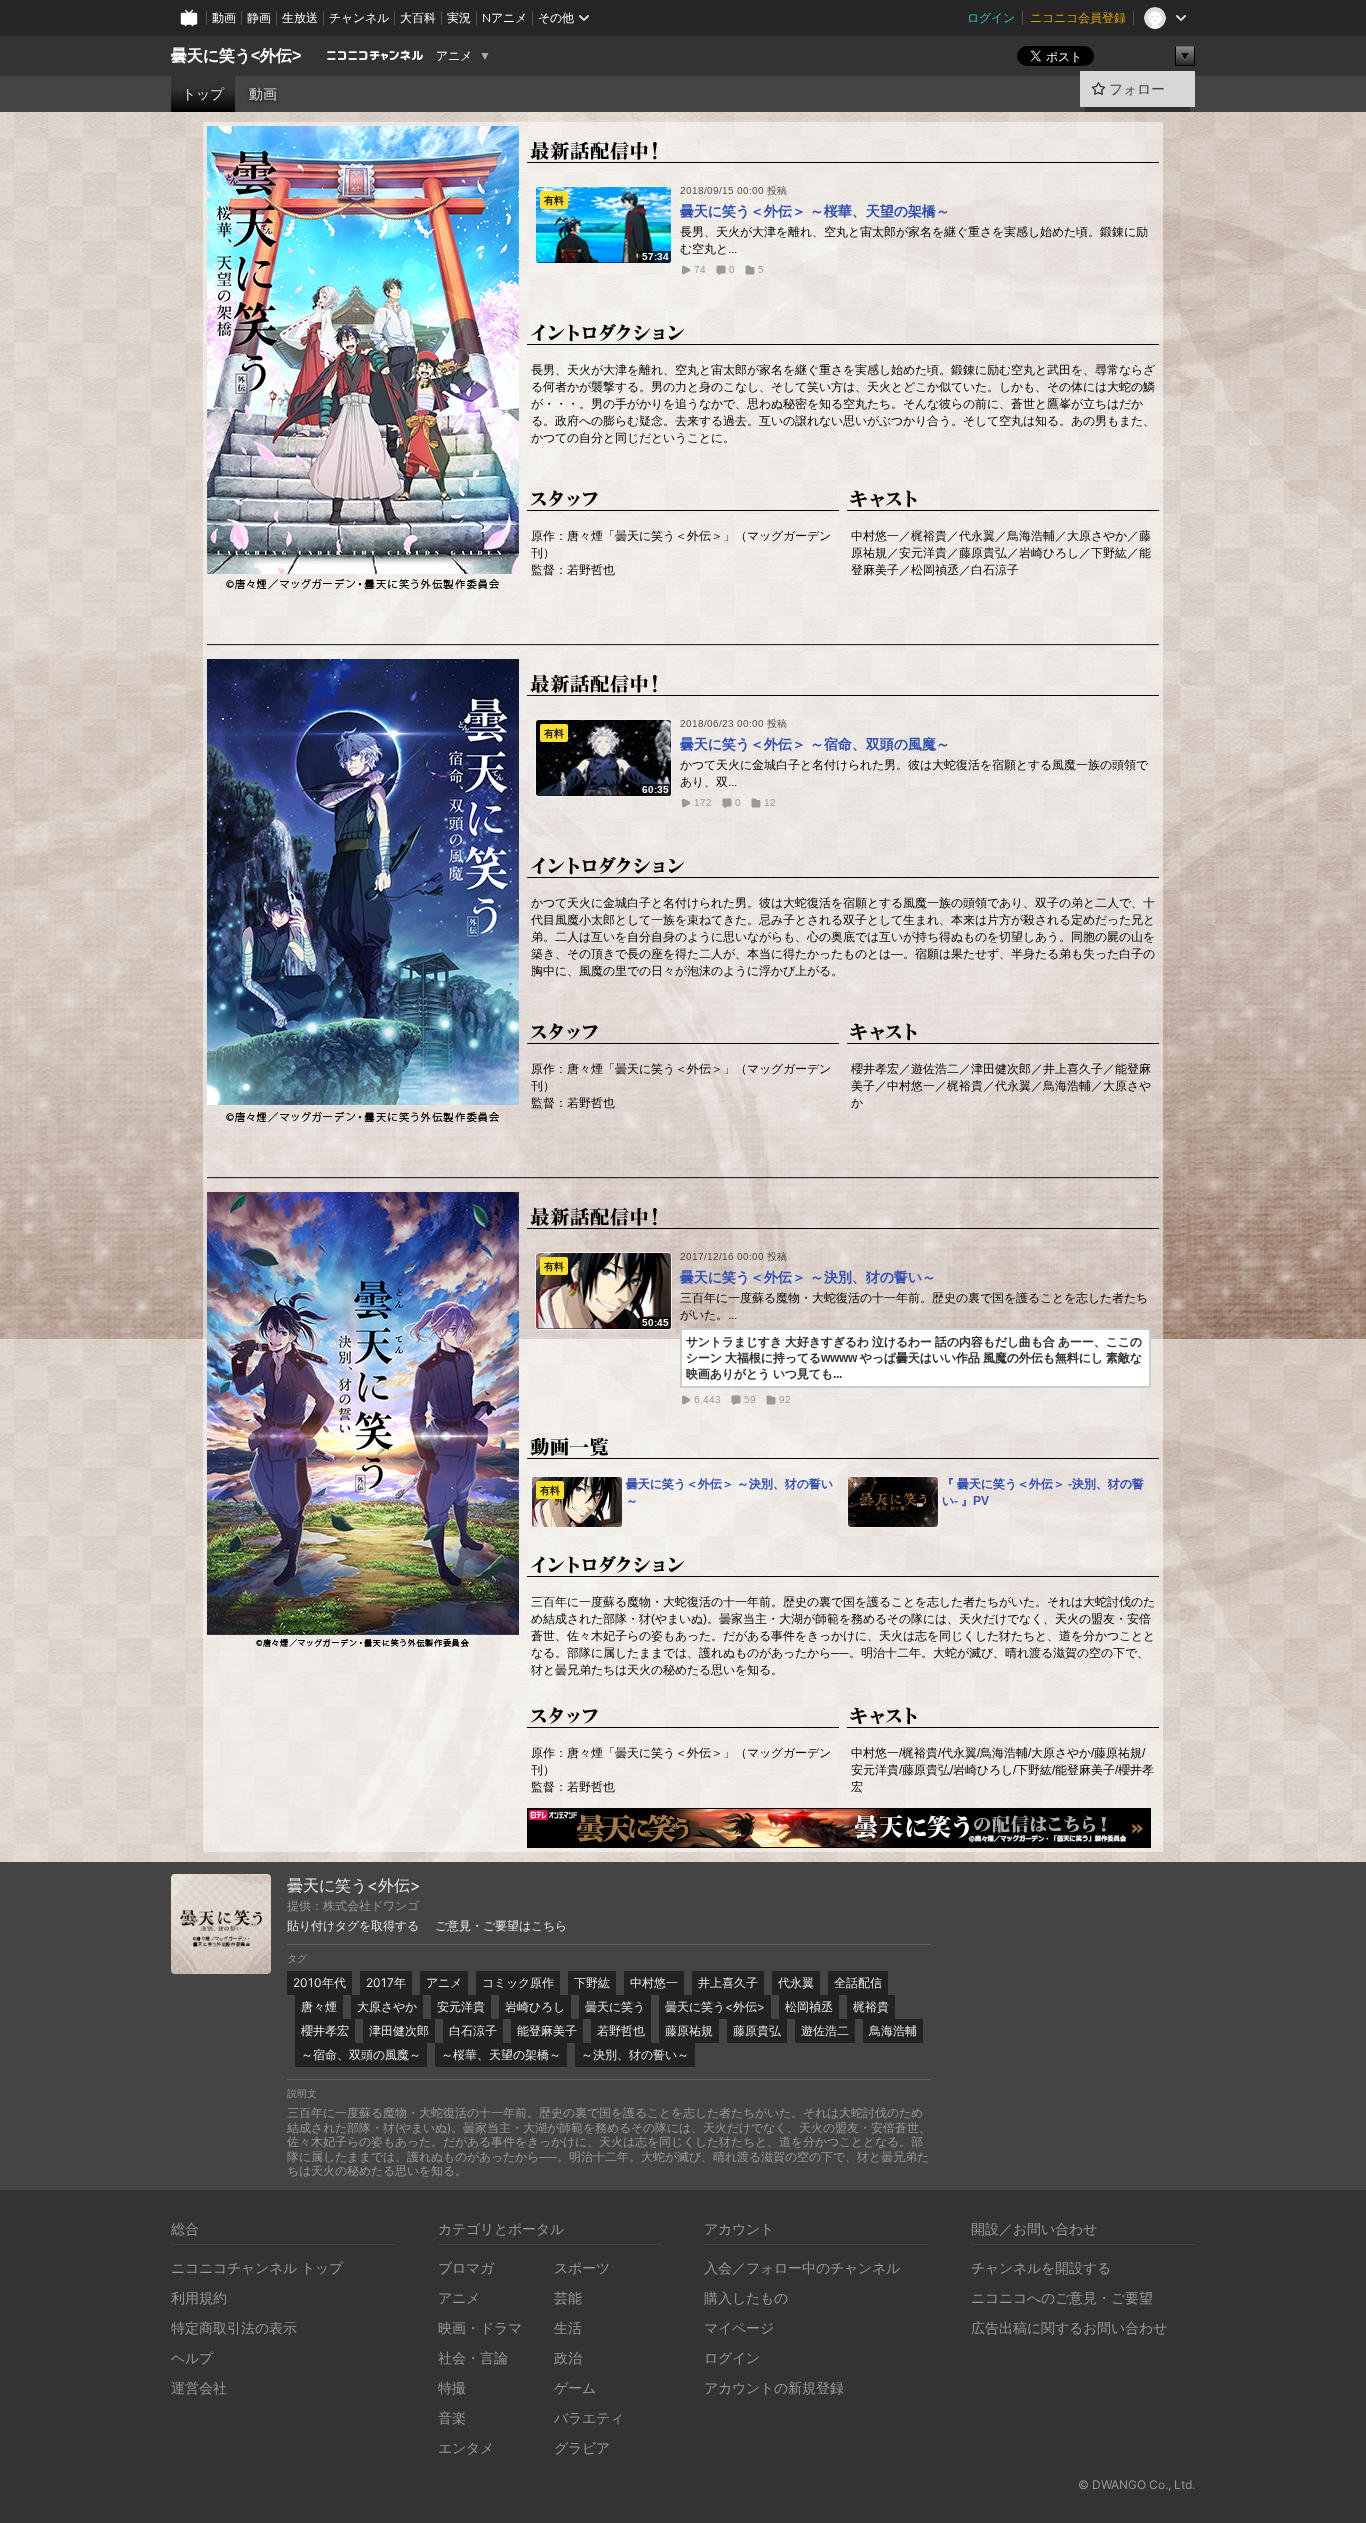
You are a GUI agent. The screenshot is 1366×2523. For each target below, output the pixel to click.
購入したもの (746, 2297)
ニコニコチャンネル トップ (257, 2267)
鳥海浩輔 (893, 2030)
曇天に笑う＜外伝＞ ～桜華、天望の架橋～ (815, 211)
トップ (203, 94)
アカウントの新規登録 (774, 2387)
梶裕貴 (871, 2006)
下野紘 (592, 1982)
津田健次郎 (399, 2030)
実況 (459, 17)
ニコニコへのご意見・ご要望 (1062, 2297)
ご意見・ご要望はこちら (501, 1926)
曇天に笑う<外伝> (236, 55)
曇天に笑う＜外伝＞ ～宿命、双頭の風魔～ (815, 744)
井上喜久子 (728, 1982)
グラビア (582, 2447)
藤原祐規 (689, 2030)
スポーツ (582, 2267)
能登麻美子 (547, 2030)
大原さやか (387, 2006)
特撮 (452, 2387)
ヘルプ (192, 2357)
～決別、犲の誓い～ (635, 2054)
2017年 (386, 1982)
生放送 (300, 17)
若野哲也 (621, 2030)
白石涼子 (473, 2030)
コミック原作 (518, 1982)
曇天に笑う (615, 2006)
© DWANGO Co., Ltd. (1136, 2484)
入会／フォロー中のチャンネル (802, 2267)
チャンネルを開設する (1041, 2267)
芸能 (568, 2297)
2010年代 (319, 1982)
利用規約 (199, 2297)
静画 (259, 17)
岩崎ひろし (535, 2006)
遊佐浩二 (825, 2030)
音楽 (452, 2417)
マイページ (739, 2327)
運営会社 (199, 2387)
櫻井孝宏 (325, 2030)
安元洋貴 (461, 2006)
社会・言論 (473, 2357)
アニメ (454, 56)
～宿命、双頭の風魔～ (361, 2054)
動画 (224, 17)
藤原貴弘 (757, 2030)
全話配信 (858, 1982)
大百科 (418, 17)
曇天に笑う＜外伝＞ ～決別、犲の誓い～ (808, 1277)
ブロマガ (466, 2267)
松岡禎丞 (809, 2006)
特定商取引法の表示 (234, 2327)
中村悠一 (654, 1982)
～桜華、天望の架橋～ (501, 2054)
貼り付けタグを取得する (353, 1926)
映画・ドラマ (480, 2327)
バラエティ (589, 2417)
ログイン (991, 17)
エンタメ (466, 2447)
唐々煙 (319, 2006)
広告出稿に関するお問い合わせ (1069, 2327)
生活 (568, 2327)
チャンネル (359, 17)
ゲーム (575, 2387)
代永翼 (796, 1982)
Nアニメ (504, 17)
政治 (568, 2357)
